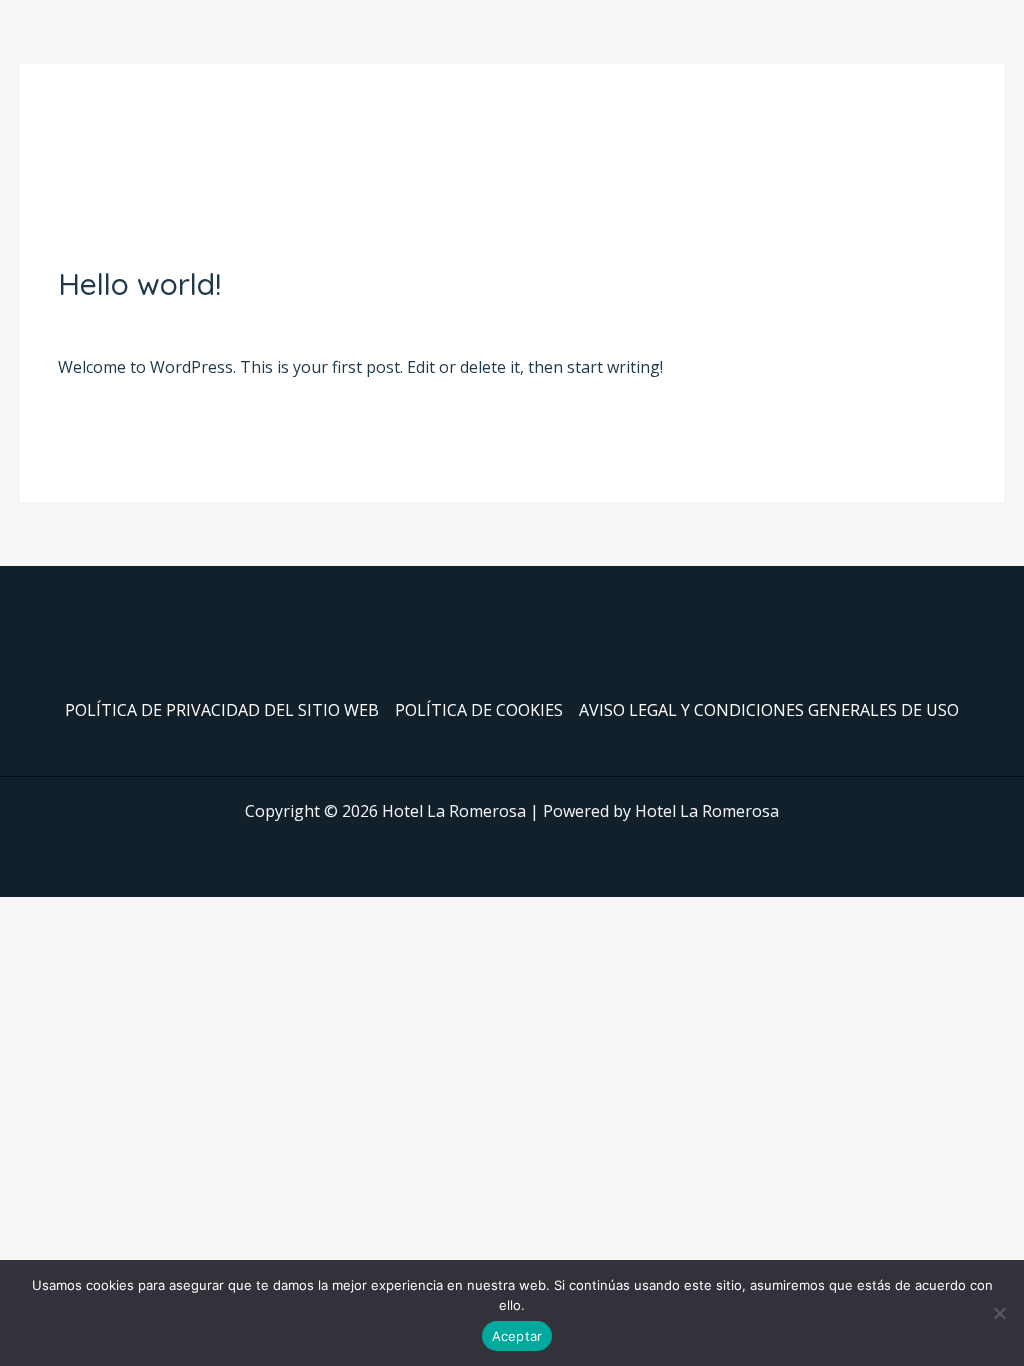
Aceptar (517, 1336)
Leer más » (98, 419)
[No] (999, 1313)
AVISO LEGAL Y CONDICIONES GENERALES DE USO (769, 710)
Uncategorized (226, 321)
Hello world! (139, 284)
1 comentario (107, 321)
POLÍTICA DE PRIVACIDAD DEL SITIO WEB (222, 710)
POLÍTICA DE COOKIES (479, 710)
